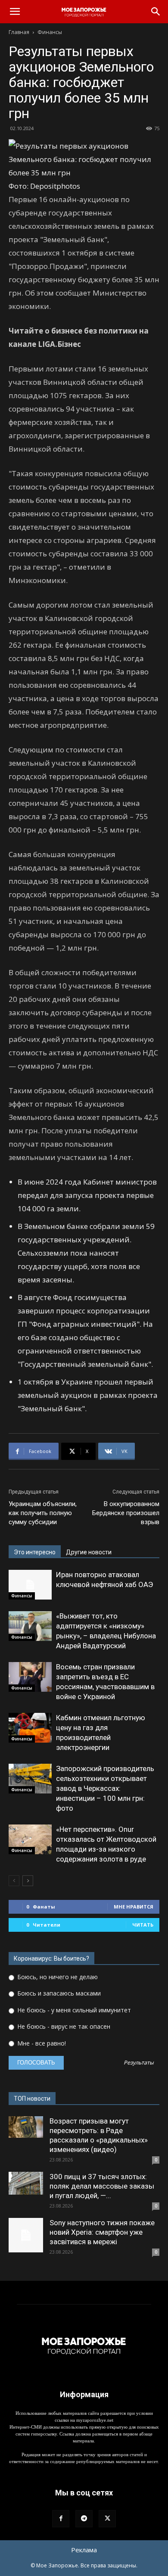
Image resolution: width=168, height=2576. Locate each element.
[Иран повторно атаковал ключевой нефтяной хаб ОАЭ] (30, 1585)
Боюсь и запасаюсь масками (58, 1993)
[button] (15, 12)
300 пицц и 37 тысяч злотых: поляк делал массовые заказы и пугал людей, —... (102, 2186)
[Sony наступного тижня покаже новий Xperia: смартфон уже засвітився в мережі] (26, 2235)
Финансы (50, 32)
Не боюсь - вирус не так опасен (63, 2026)
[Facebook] (61, 2519)
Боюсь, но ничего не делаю (57, 1977)
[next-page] (28, 1881)
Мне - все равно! (41, 2043)
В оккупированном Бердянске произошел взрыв (126, 1513)
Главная (19, 32)
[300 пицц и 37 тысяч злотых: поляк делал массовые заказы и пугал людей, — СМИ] (26, 2183)
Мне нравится (134, 1907)
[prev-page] (14, 1881)
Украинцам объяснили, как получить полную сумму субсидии (43, 1513)
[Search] (156, 12)
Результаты (139, 2063)
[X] (107, 2519)
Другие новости (89, 1552)
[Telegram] (84, 2519)
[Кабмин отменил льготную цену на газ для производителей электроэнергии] (30, 1728)
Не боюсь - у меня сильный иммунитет (73, 2010)
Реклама (84, 2550)
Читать (143, 1925)
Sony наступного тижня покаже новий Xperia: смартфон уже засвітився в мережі (102, 2232)
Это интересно (35, 1552)
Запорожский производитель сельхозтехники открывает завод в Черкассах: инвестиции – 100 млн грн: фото (105, 1788)
